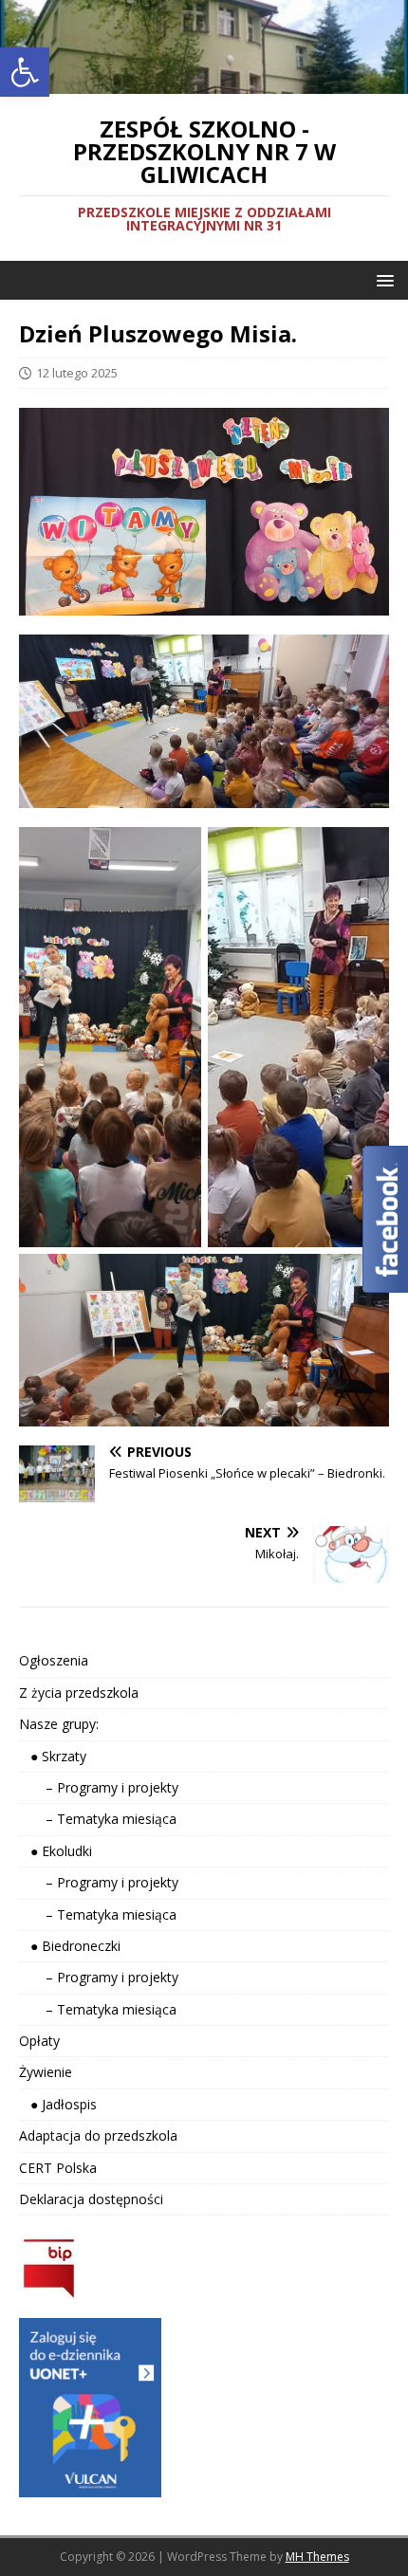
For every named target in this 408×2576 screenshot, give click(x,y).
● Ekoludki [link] (56, 1851)
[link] (25, 72)
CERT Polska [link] (58, 2168)
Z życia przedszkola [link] (79, 1693)
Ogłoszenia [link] (54, 1660)
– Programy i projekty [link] (99, 1787)
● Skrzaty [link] (53, 1756)
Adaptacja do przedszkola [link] (98, 2135)
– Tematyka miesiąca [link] (98, 1819)
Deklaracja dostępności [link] (91, 2199)
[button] (382, 279)
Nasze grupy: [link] (59, 1724)
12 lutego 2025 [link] (77, 373)
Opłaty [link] (39, 2041)
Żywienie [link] (46, 2072)
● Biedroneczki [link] (70, 1946)
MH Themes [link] (317, 2557)
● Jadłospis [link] (58, 2104)
